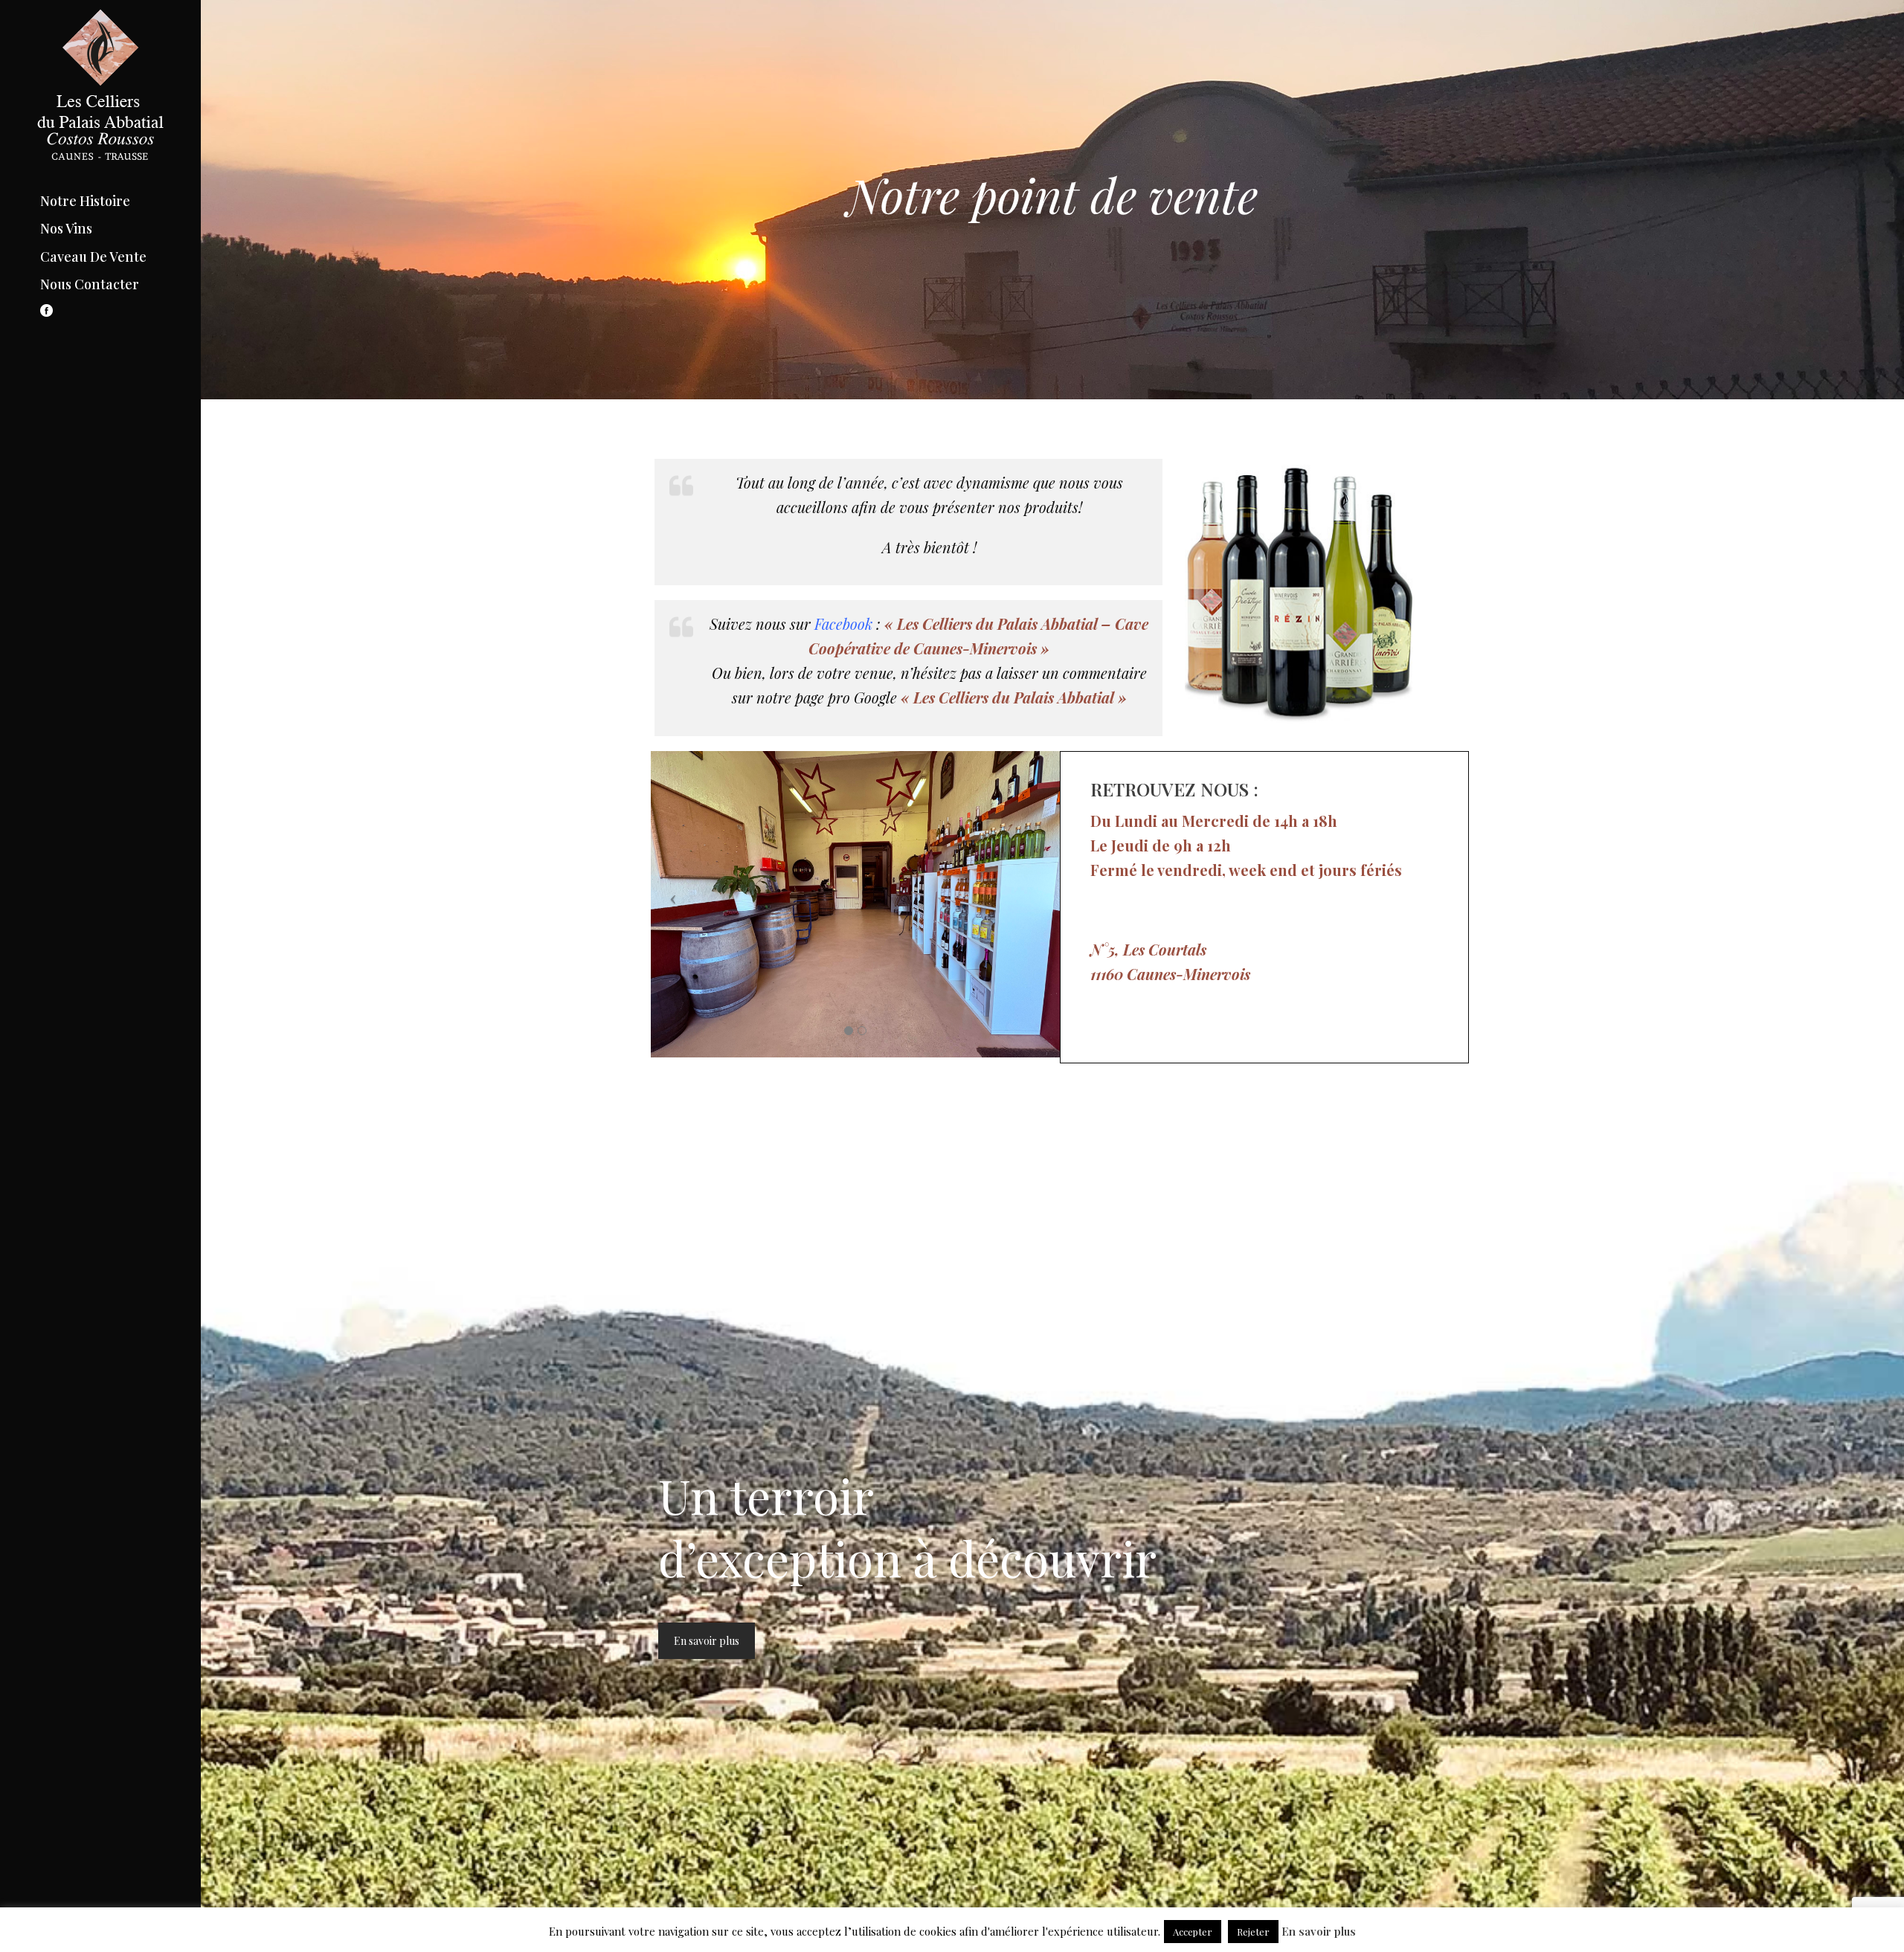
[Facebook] (40, 313)
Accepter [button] (1193, 1932)
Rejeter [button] (1253, 1932)
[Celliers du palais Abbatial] (100, 97)
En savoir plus (707, 1641)
